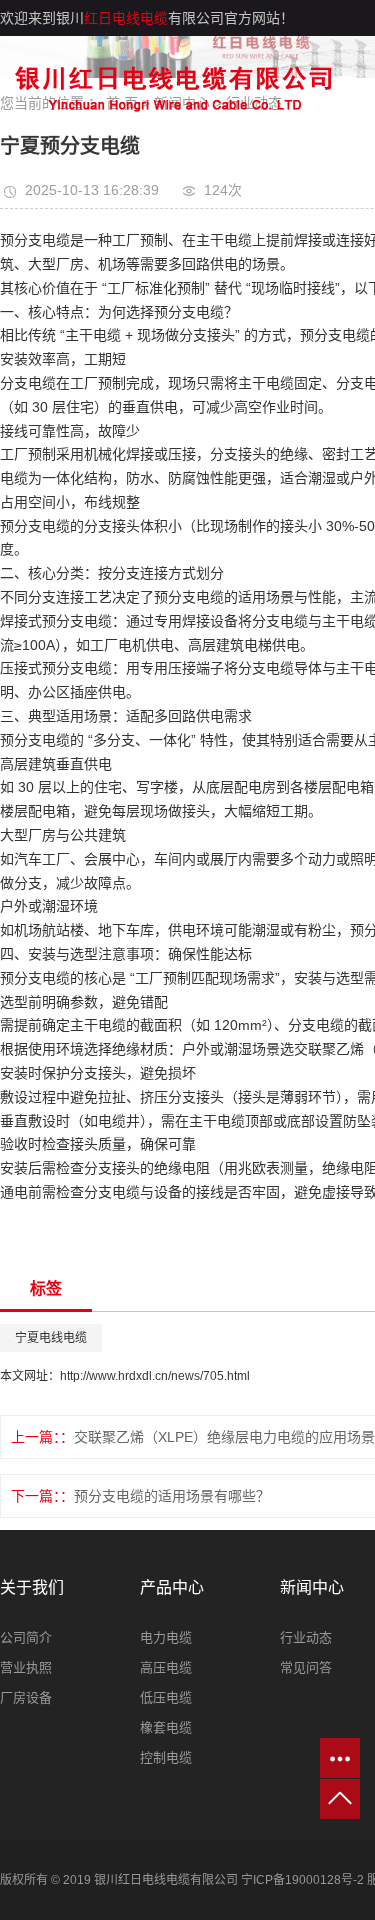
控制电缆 (166, 1757)
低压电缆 (166, 1697)
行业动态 (306, 1637)
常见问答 (306, 1667)
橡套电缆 (166, 1727)
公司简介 (26, 1637)
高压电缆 (166, 1667)
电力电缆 (166, 1637)
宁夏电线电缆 (51, 1338)
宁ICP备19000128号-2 (302, 1880)
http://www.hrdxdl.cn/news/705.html (155, 1376)
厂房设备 (26, 1697)
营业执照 (26, 1667)
